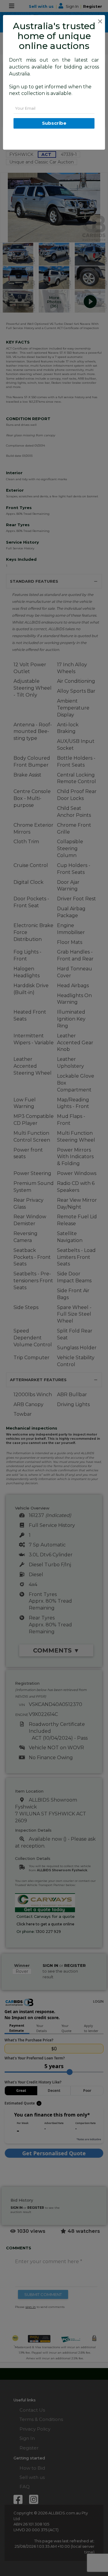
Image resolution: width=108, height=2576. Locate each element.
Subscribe (54, 123)
